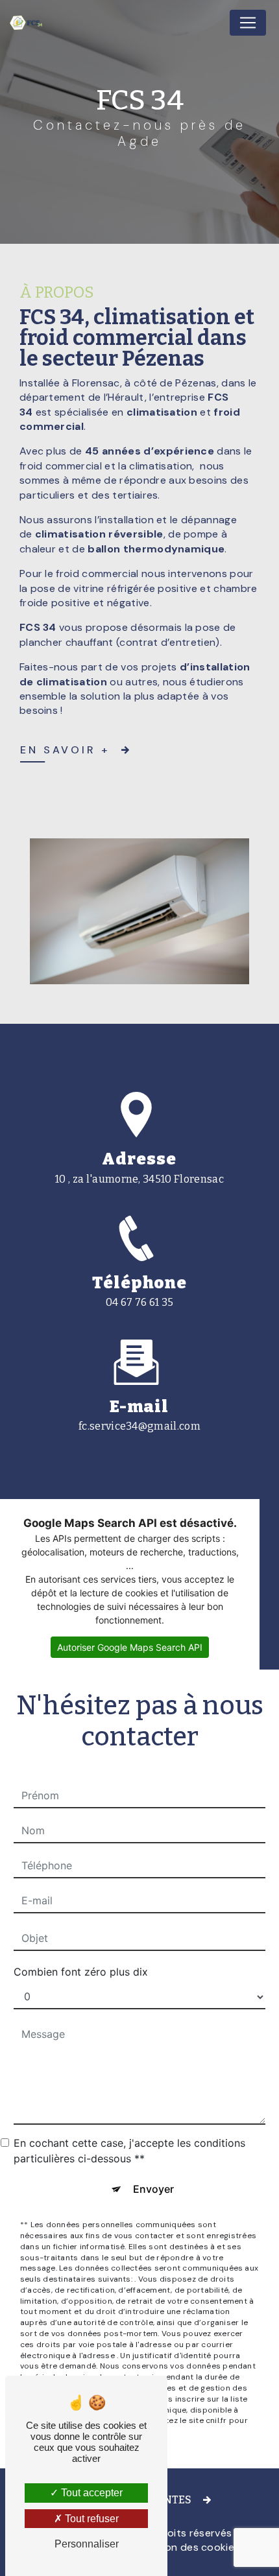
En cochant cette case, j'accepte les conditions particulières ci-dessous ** (129, 2151)
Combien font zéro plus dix (81, 1972)
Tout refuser (91, 2519)
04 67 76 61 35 (139, 1302)
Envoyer (153, 2189)
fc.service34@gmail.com (139, 1426)
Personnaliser (87, 2544)
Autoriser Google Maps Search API (130, 1647)
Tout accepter (91, 2493)
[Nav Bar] (248, 23)
